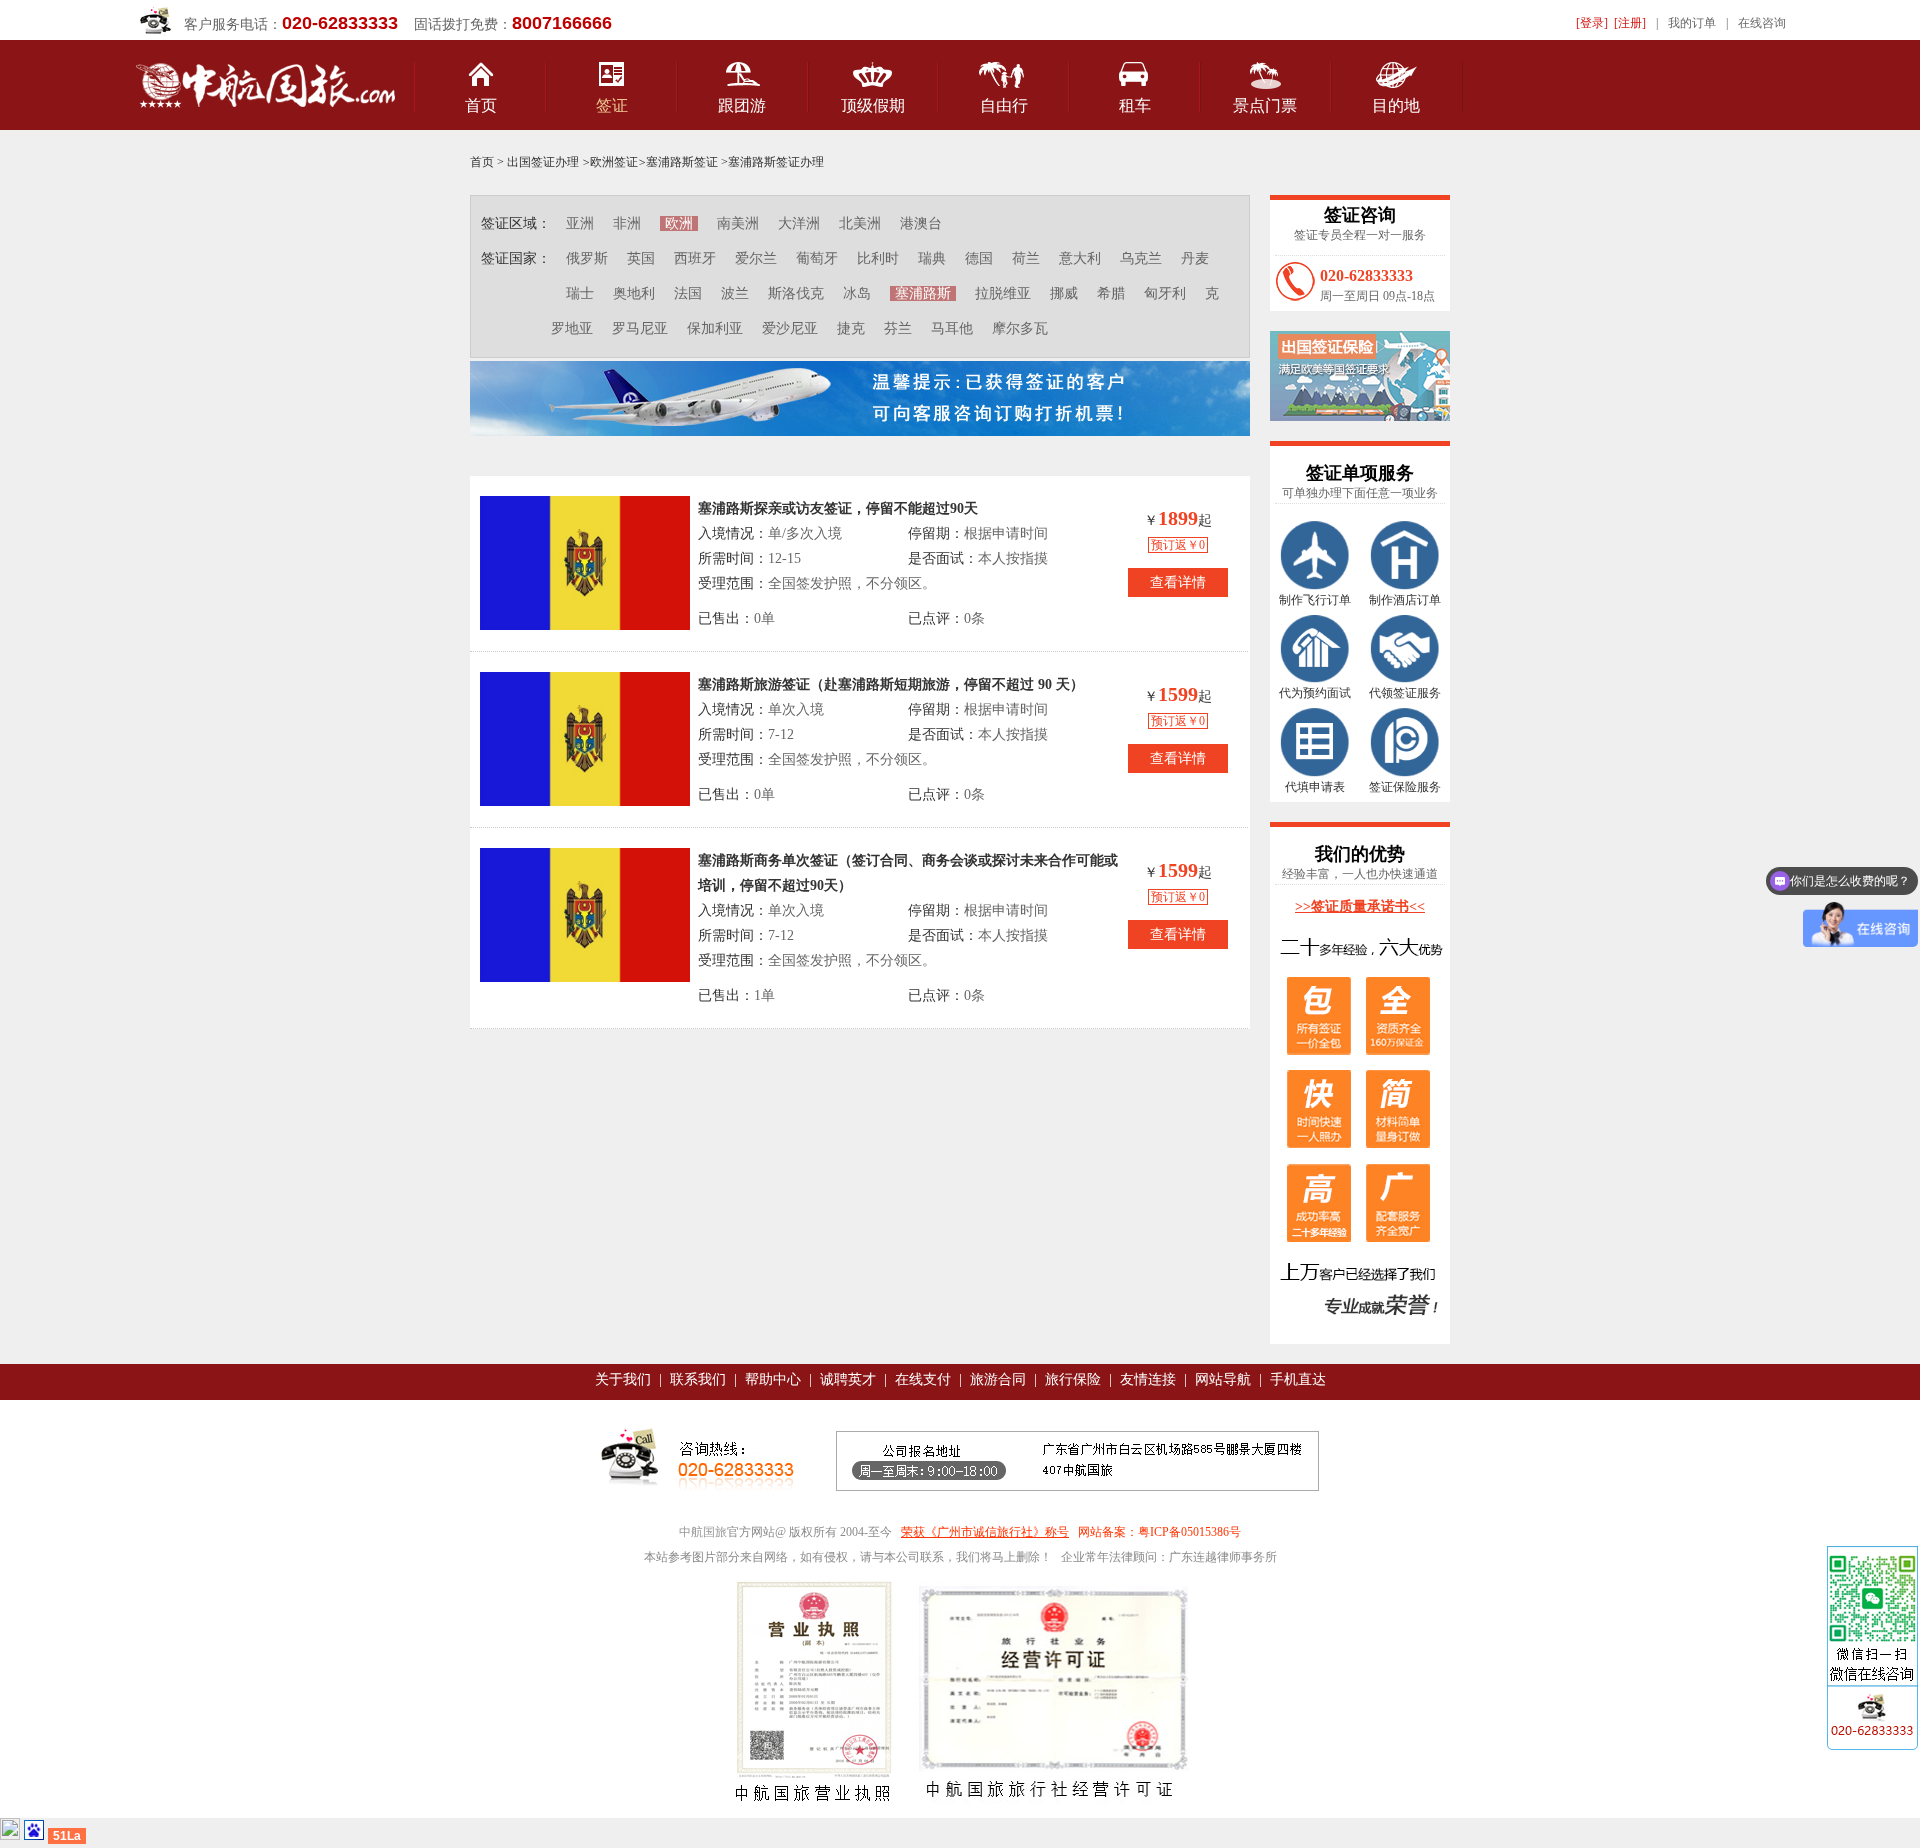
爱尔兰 (756, 258)
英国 (641, 258)
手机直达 (1298, 1379)
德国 (979, 258)
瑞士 (580, 293)
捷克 (851, 328)
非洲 (627, 223)
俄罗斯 (587, 258)
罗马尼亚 (640, 328)
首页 (481, 105)
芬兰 (898, 328)
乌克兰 (1141, 258)
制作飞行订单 (1315, 600)
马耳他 (952, 328)
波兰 (735, 293)
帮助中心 (773, 1379)
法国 (688, 293)
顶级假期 (873, 105)
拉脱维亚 (1003, 293)
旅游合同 (998, 1379)
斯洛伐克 (796, 293)
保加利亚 (715, 328)
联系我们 (698, 1379)
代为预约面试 (1315, 693)
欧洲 (679, 223)
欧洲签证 (614, 162)
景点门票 (1265, 105)
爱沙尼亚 (790, 328)
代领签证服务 (1405, 693)
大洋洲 (799, 223)
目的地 (1396, 105)
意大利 (1080, 258)
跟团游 (742, 105)
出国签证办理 (543, 162)
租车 (1135, 105)
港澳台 (921, 223)
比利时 (878, 258)
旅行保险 (1073, 1379)
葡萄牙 (817, 258)
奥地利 (634, 293)
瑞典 (932, 258)
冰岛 (857, 293)
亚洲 (580, 223)
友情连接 (1148, 1379)
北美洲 (860, 223)
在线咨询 (1762, 23)
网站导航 (1223, 1379)
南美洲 (738, 223)
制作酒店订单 (1405, 600)
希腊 (1111, 293)
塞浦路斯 (923, 293)
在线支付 (923, 1379)
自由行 (1004, 105)
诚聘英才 (848, 1379)
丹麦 (1195, 258)
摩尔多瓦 (1020, 328)
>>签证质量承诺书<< (1360, 906)
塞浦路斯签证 (682, 162)
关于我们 (623, 1379)
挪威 (1064, 293)
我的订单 (1692, 23)
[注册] (1630, 23)
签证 (612, 105)
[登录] (1592, 23)
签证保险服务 (1405, 787)
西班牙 (695, 258)
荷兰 (1026, 258)
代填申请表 (1315, 787)
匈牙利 (1165, 293)
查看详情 (1178, 582)
